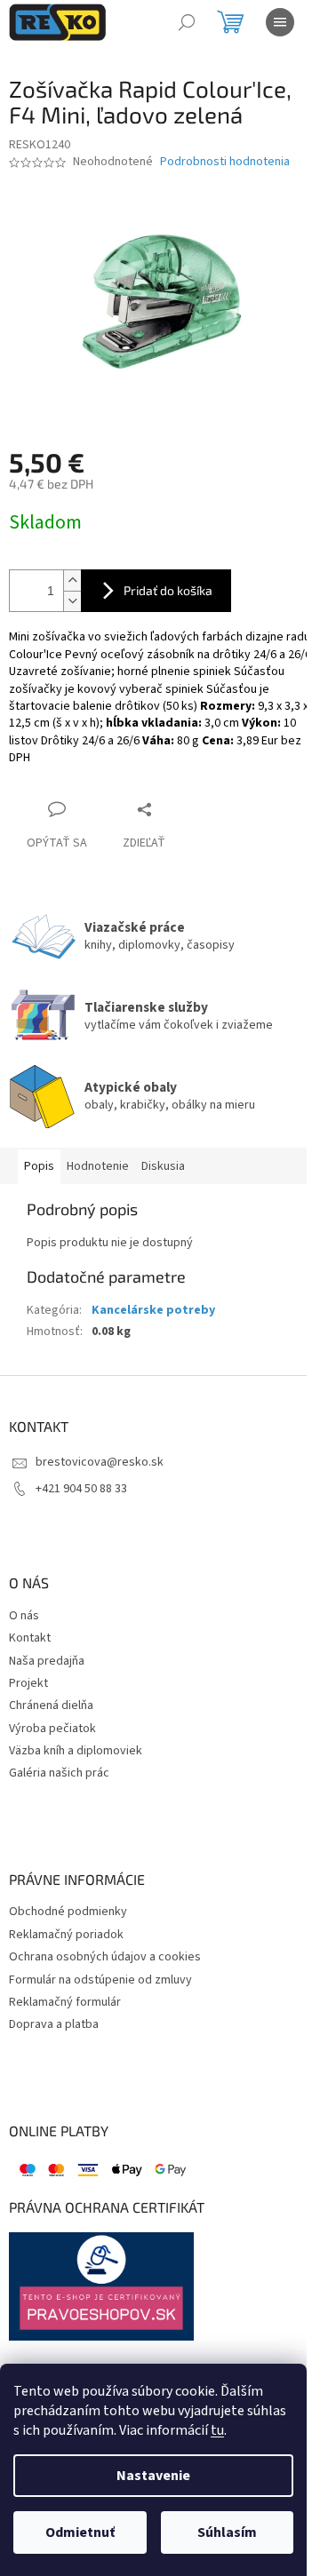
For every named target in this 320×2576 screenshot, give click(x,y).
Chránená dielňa (51, 1706)
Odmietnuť (80, 2532)
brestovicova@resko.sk (100, 1462)
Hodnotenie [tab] (98, 1166)
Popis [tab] (39, 1166)
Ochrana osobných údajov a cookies (105, 1957)
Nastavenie (153, 2476)
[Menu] (280, 22)
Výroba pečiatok (52, 1729)
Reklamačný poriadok (66, 1935)
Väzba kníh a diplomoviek (76, 1751)
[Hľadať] (187, 22)
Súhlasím (227, 2532)
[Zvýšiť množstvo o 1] (72, 580)
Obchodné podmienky (68, 1912)
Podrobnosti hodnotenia (225, 162)
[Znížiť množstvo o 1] (72, 601)
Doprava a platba (54, 2025)
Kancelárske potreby (153, 1310)
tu (217, 2430)
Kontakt (30, 1638)
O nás (24, 1616)
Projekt (28, 1684)
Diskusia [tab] (163, 1166)
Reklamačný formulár (65, 2003)
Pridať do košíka (168, 590)
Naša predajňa (47, 1662)
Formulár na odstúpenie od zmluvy (100, 1980)
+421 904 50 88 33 (81, 1489)
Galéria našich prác (59, 1773)
